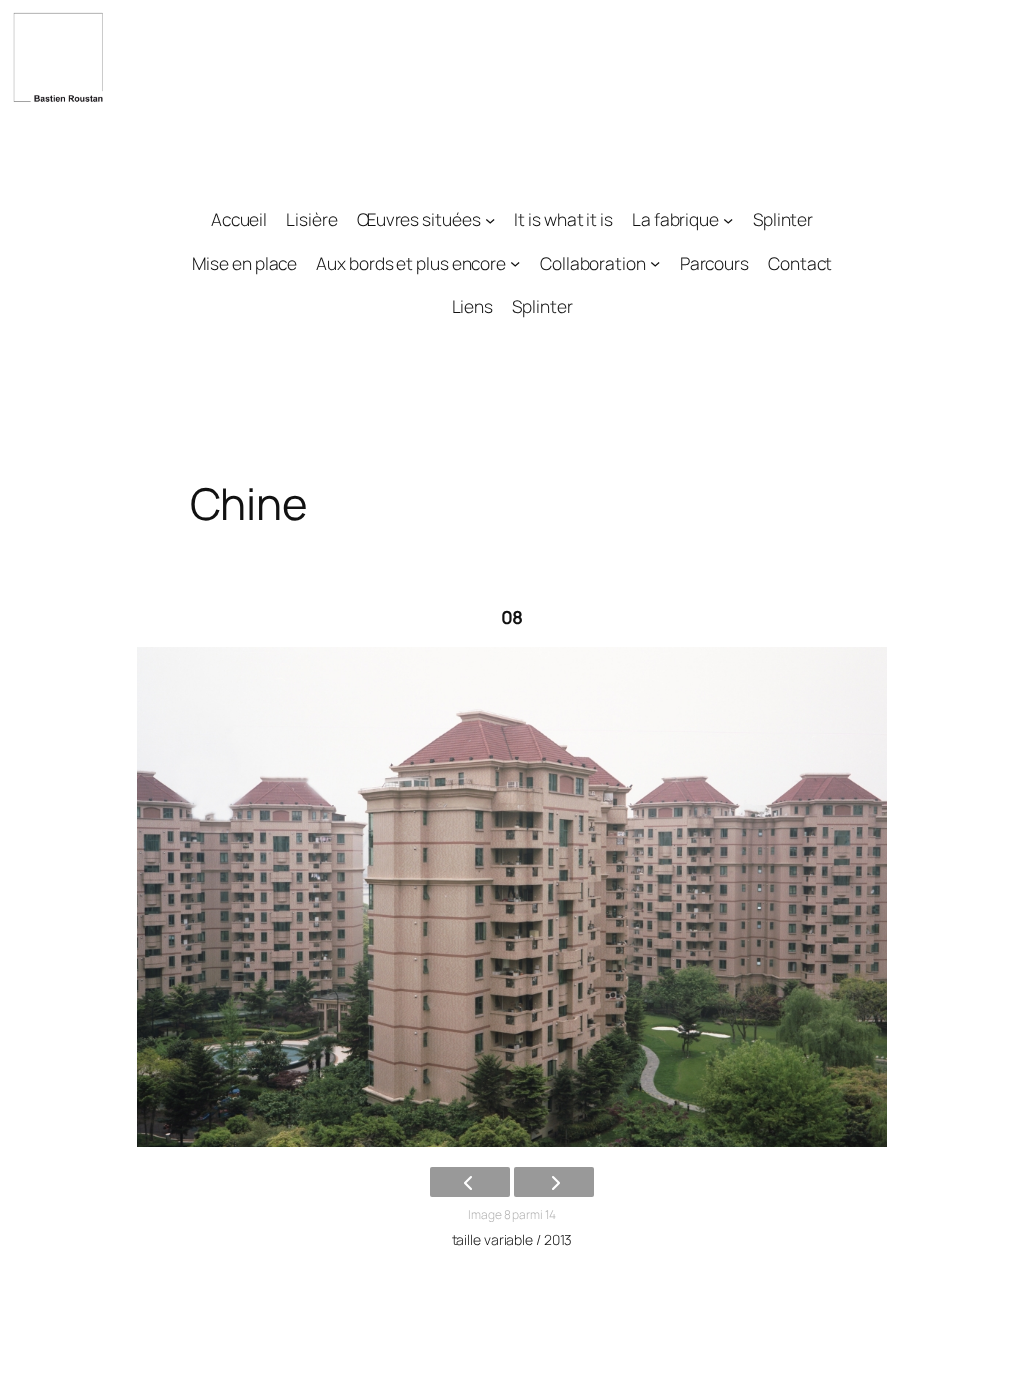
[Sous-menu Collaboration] (655, 263)
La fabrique (675, 219)
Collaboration (593, 263)
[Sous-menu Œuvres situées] (490, 219)
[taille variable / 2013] (512, 897)
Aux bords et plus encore (411, 263)
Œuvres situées (419, 219)
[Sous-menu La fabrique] (728, 219)
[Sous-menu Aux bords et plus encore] (515, 263)
